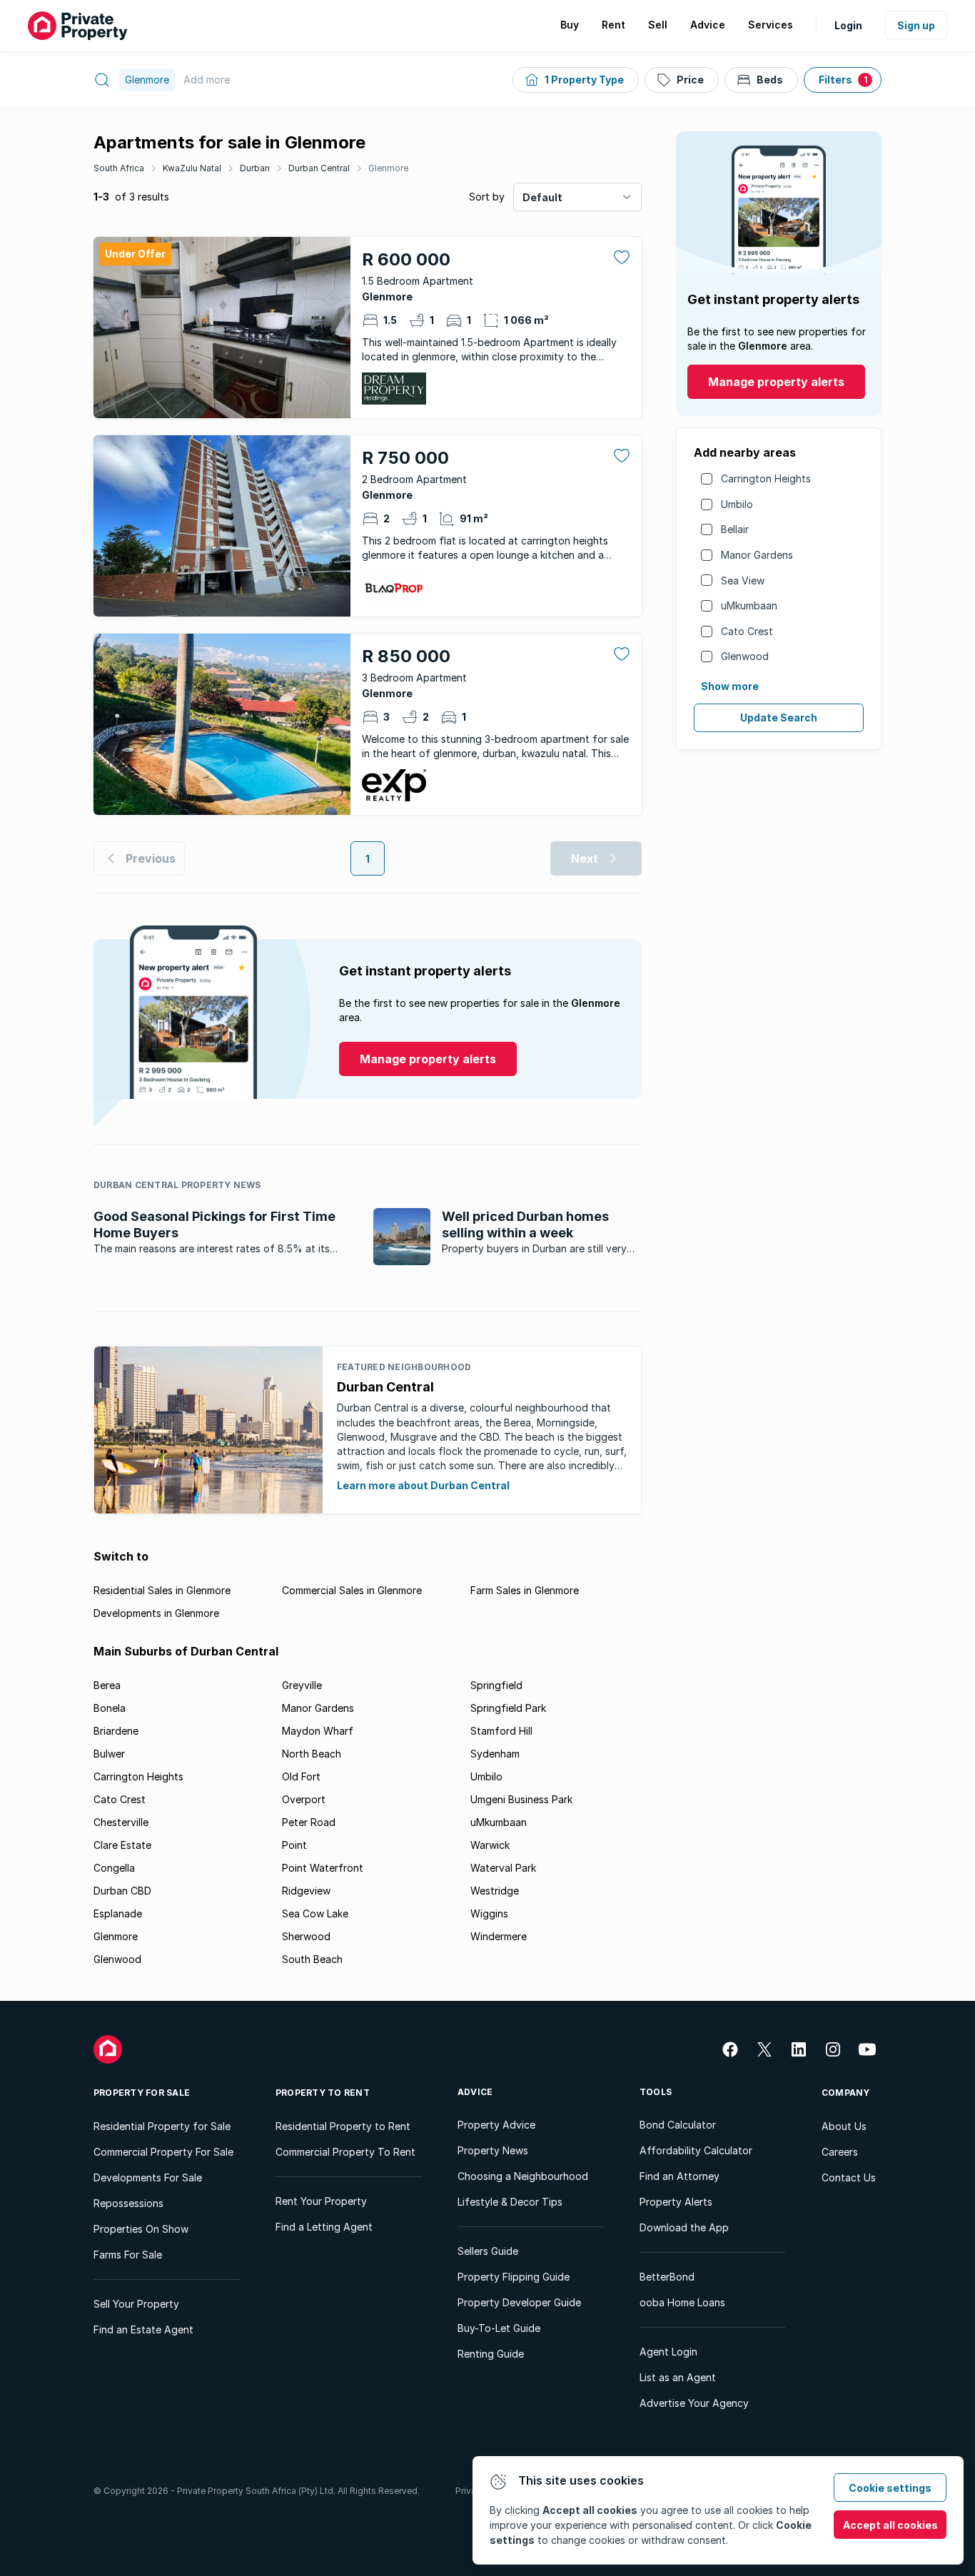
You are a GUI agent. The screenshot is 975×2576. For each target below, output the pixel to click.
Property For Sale (142, 2093)
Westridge (495, 1891)
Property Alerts (676, 2202)
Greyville (302, 1685)
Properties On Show (141, 2229)
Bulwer (109, 1754)
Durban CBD (122, 1891)
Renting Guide (491, 2354)
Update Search (779, 717)
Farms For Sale (128, 2255)
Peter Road (309, 1822)
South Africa (119, 168)
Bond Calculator (678, 2125)
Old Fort (301, 1776)
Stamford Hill (501, 1731)
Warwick (490, 1845)
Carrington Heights (766, 478)
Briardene (116, 1731)
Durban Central (319, 168)
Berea (107, 1685)
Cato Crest (747, 631)
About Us (844, 2126)
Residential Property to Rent (343, 2126)
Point (294, 1845)
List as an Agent (678, 2377)
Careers (840, 2152)
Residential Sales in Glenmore (162, 1590)
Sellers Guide (488, 2251)
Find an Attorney (680, 2176)
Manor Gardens (757, 555)
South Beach (312, 1959)
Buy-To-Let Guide (499, 2328)
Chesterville (121, 1822)
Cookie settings (890, 2488)
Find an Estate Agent (143, 2329)
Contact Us (849, 2177)
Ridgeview (306, 1891)
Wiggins (489, 1913)
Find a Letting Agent (324, 2227)
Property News (493, 2150)
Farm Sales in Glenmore (525, 1590)
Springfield (496, 1685)
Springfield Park (508, 1708)
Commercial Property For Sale (163, 2152)
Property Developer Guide (519, 2302)
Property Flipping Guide (514, 2277)
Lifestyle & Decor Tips (510, 2202)
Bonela (110, 1708)
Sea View (743, 580)
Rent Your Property (321, 2201)
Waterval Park (503, 1868)
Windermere (499, 1936)
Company (846, 2093)
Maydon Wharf (318, 1731)
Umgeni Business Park (521, 1799)
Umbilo (737, 504)
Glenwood (745, 656)
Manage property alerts (776, 382)
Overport (304, 1799)
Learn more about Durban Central (423, 1485)
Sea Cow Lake (315, 1913)
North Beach (312, 1754)
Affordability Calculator (696, 2150)
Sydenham (495, 1754)
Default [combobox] (542, 197)
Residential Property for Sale (162, 2126)
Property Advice (496, 2125)
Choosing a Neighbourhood (523, 2176)
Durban (255, 168)
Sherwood (306, 1936)
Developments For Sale (148, 2177)
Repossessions (128, 2203)
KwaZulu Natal (192, 168)
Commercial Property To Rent (345, 2152)
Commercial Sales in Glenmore (352, 1590)
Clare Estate (122, 1845)
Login (848, 25)
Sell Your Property (136, 2304)
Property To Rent (323, 2093)
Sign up (916, 25)
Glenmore (388, 168)
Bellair (735, 529)
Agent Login (668, 2352)
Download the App (684, 2227)
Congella (114, 1868)
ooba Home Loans (682, 2302)
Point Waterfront (323, 1868)
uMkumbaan (749, 605)
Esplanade (118, 1913)
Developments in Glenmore (156, 1613)
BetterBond (667, 2277)
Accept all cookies (890, 2525)
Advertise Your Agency (694, 2403)
